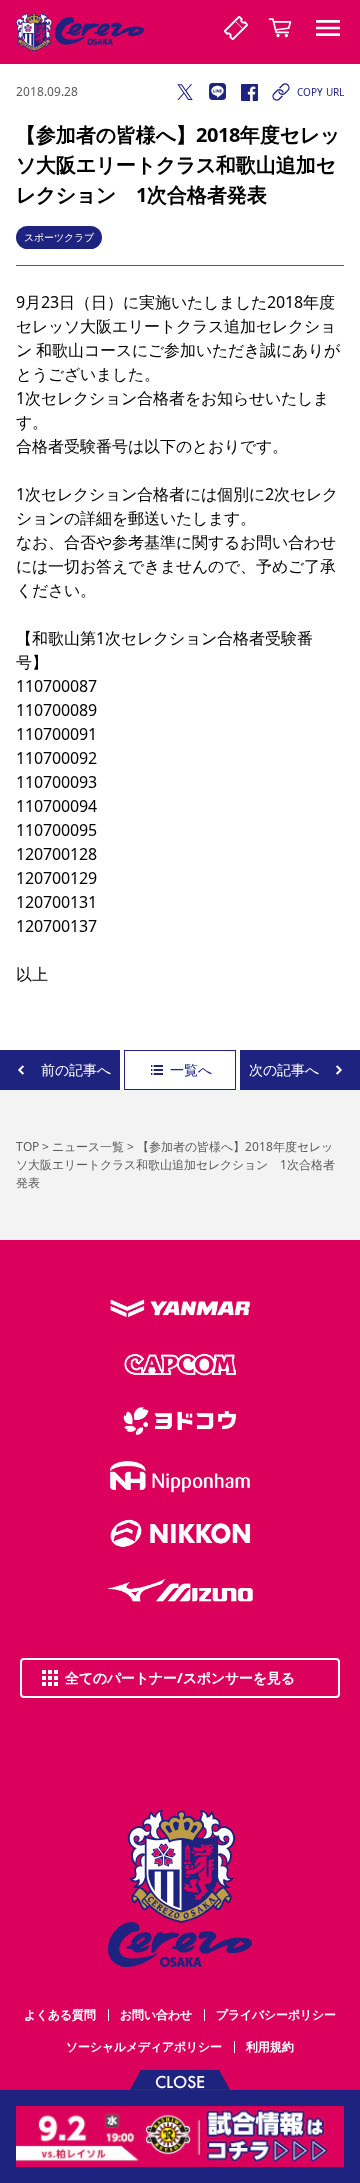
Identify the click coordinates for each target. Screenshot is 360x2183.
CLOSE (180, 2080)
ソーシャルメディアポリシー (144, 2046)
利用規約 (270, 2046)
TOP (27, 1146)
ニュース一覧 (88, 1146)
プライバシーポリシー (276, 2014)
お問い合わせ (156, 2014)
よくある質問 (60, 2014)
